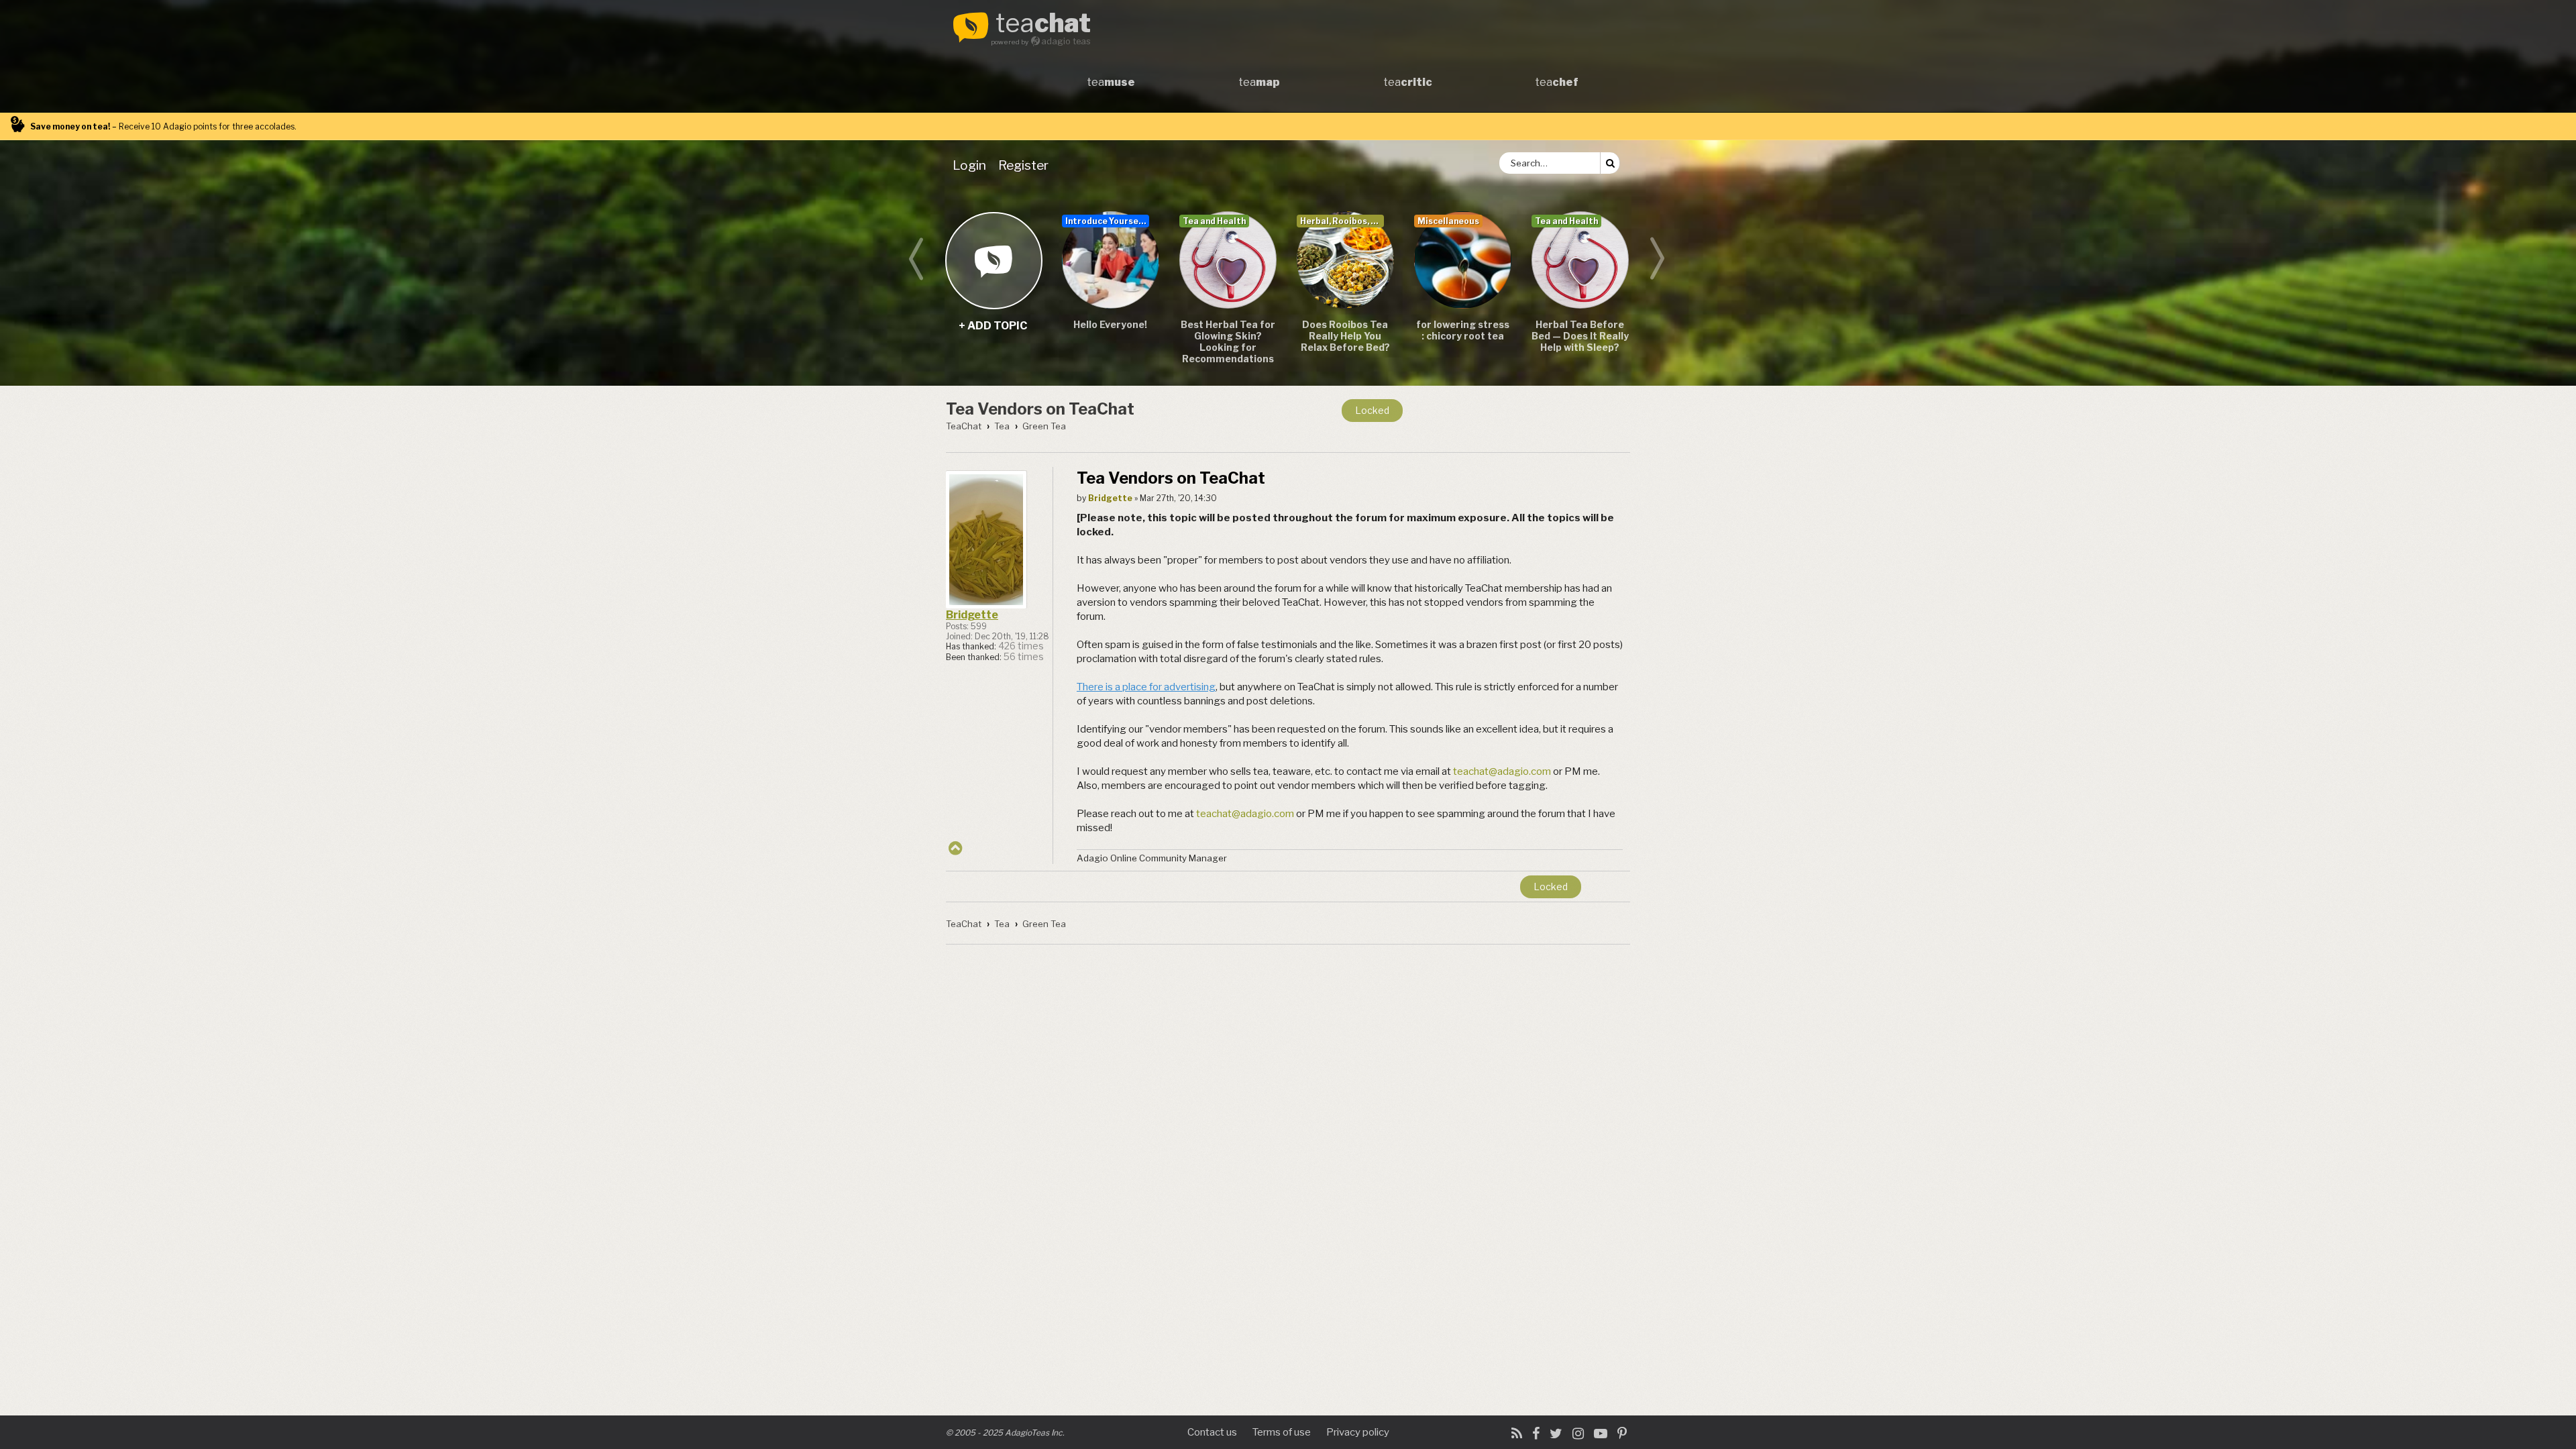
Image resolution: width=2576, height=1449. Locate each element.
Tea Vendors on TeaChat (1040, 409)
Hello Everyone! (1110, 324)
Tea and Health (1214, 221)
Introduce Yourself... (1107, 221)
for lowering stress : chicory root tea (1463, 330)
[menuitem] (972, 165)
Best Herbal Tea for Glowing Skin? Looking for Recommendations (1228, 341)
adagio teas (1066, 41)
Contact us (1212, 1432)
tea (1043, 24)
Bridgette (972, 615)
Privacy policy (1358, 1432)
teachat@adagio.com (1502, 771)
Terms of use (1282, 1432)
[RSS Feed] (1517, 1434)
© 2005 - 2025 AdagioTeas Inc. (1005, 1433)
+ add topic (993, 260)
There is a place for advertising (1146, 687)
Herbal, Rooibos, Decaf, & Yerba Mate (1342, 221)
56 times (1024, 657)
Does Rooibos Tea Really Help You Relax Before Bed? (1345, 336)
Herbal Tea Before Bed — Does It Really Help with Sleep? (1580, 336)
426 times (1021, 646)
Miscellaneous (1448, 221)
